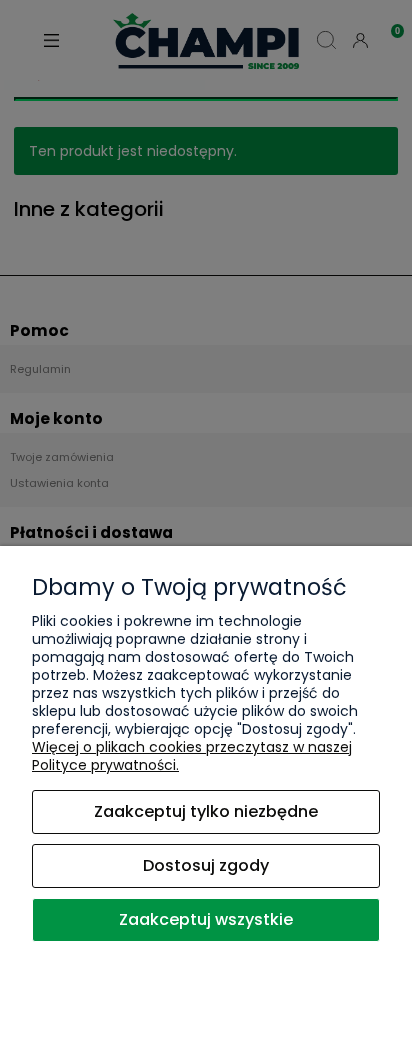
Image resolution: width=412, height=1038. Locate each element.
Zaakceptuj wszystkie (206, 919)
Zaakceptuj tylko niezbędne (206, 811)
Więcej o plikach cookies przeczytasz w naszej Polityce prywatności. (192, 756)
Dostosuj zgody (206, 865)
